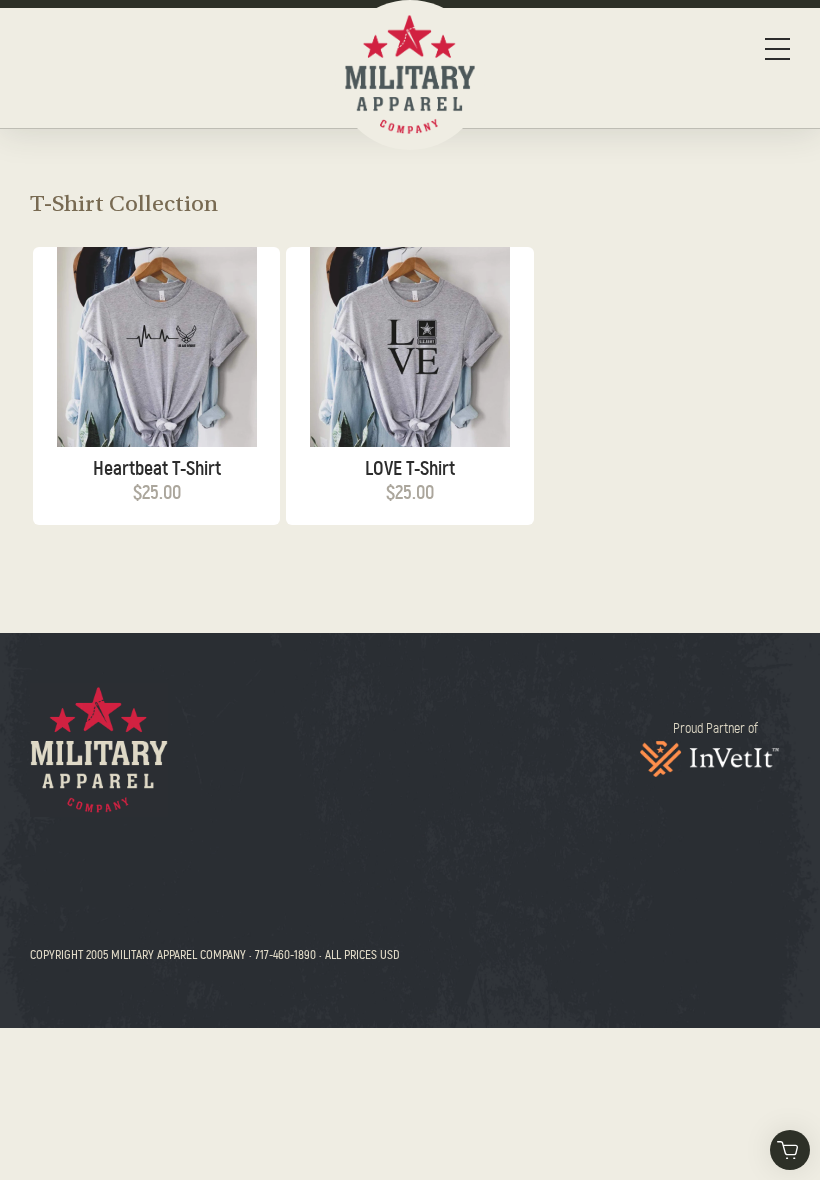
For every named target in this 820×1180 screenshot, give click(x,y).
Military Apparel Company (99, 750)
